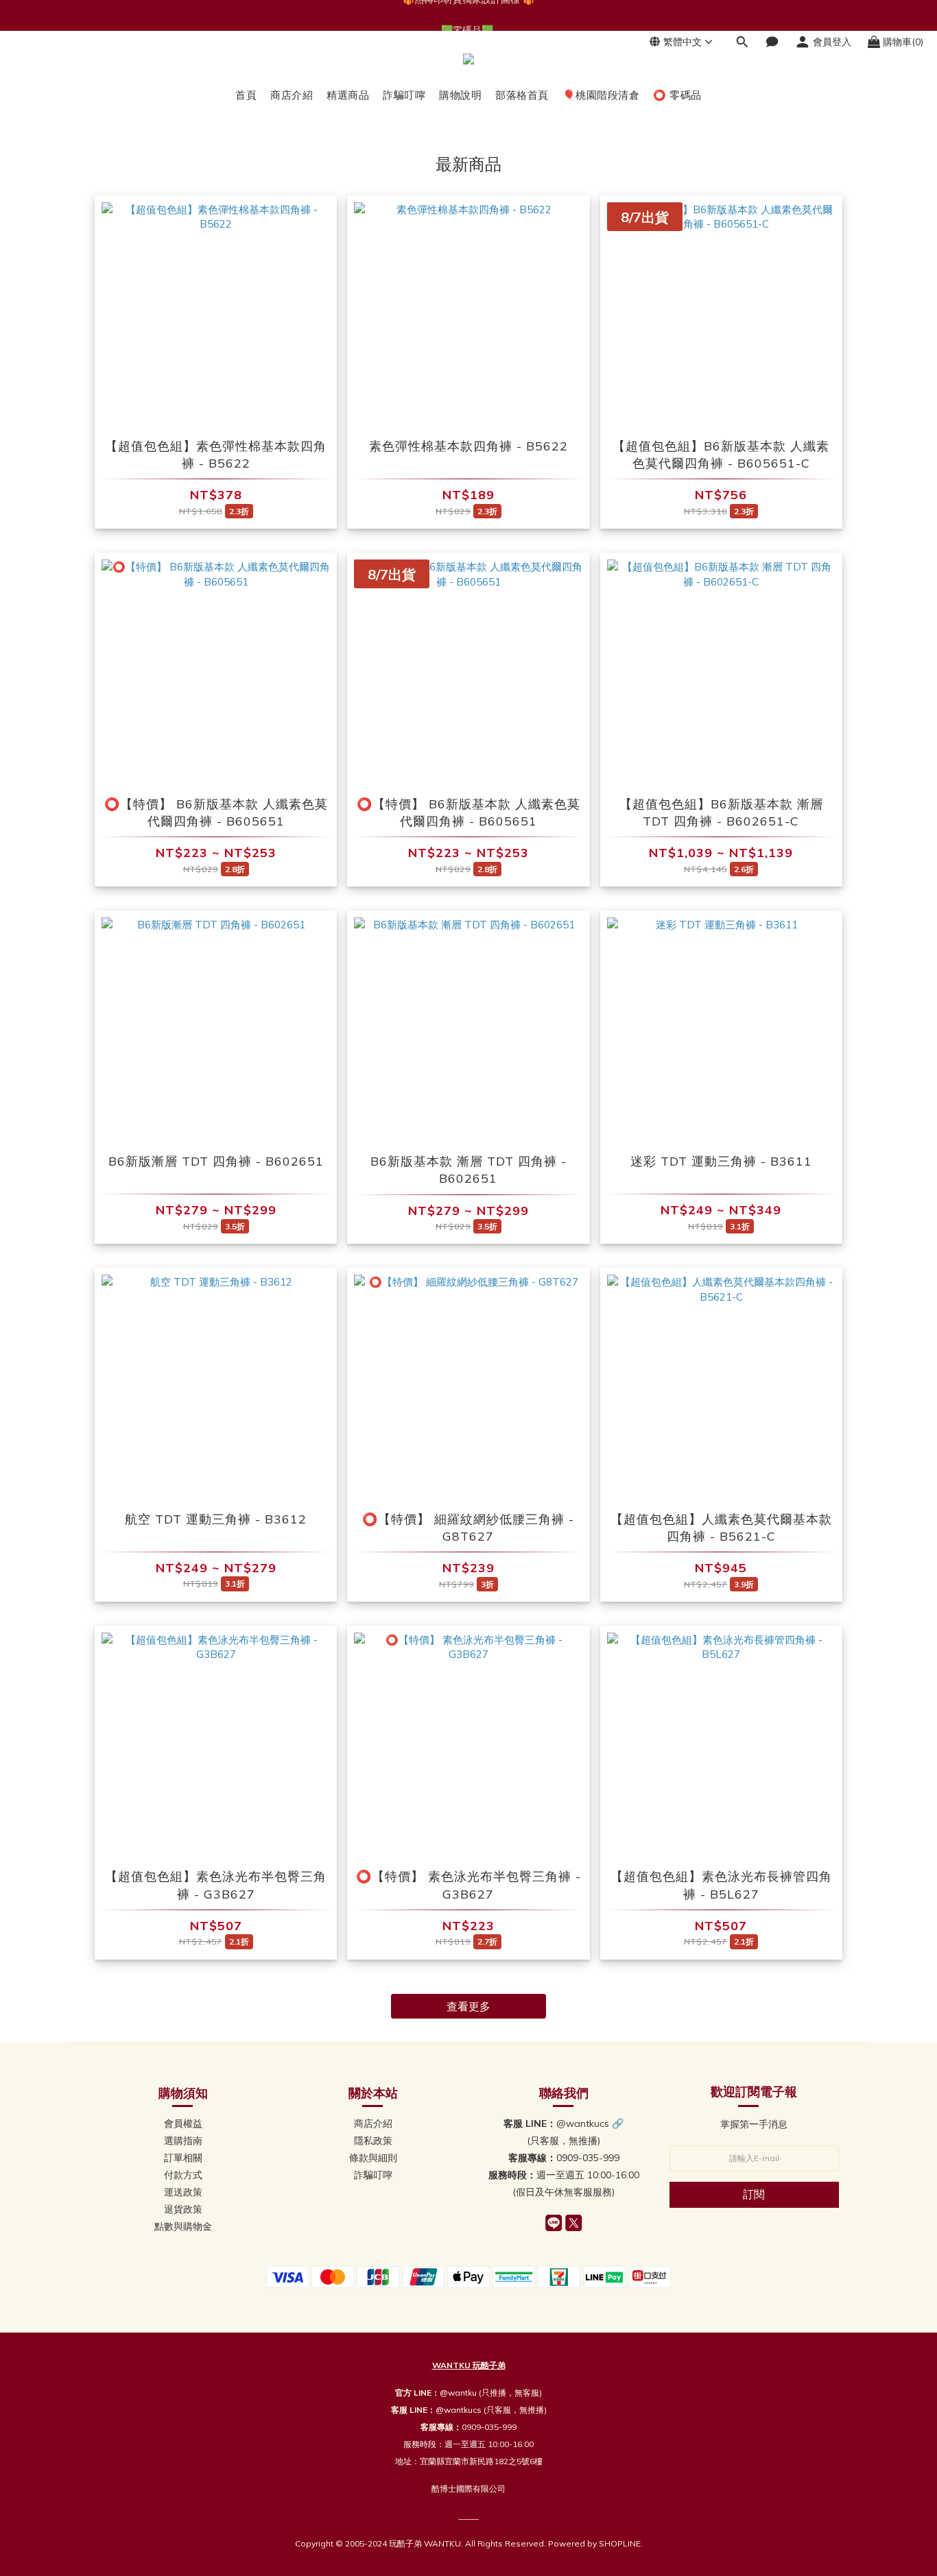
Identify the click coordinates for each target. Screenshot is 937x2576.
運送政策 (183, 2192)
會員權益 (183, 2123)
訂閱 (754, 2194)
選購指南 (183, 2141)
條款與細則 (373, 2158)
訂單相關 (183, 2158)
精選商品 (348, 95)
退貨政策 (183, 2209)
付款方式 (183, 2175)
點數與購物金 (183, 2226)
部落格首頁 (522, 95)
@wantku (458, 2393)
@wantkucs (459, 2410)
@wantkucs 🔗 (590, 2123)
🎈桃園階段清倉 (601, 95)
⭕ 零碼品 (677, 95)
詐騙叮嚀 (404, 95)
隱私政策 (373, 2141)
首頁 (246, 95)
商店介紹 (292, 95)
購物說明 (460, 95)
